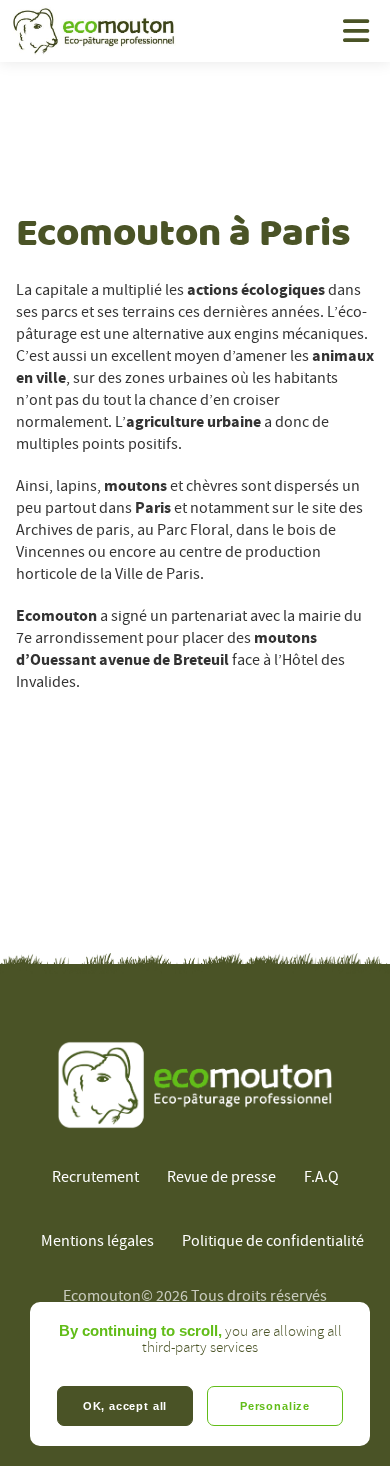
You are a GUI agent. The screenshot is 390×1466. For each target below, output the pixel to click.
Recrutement (95, 1177)
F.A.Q (321, 1177)
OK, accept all (125, 1406)
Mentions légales (97, 1241)
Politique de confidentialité (273, 1241)
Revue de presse (221, 1177)
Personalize (275, 1406)
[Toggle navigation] (356, 31)
